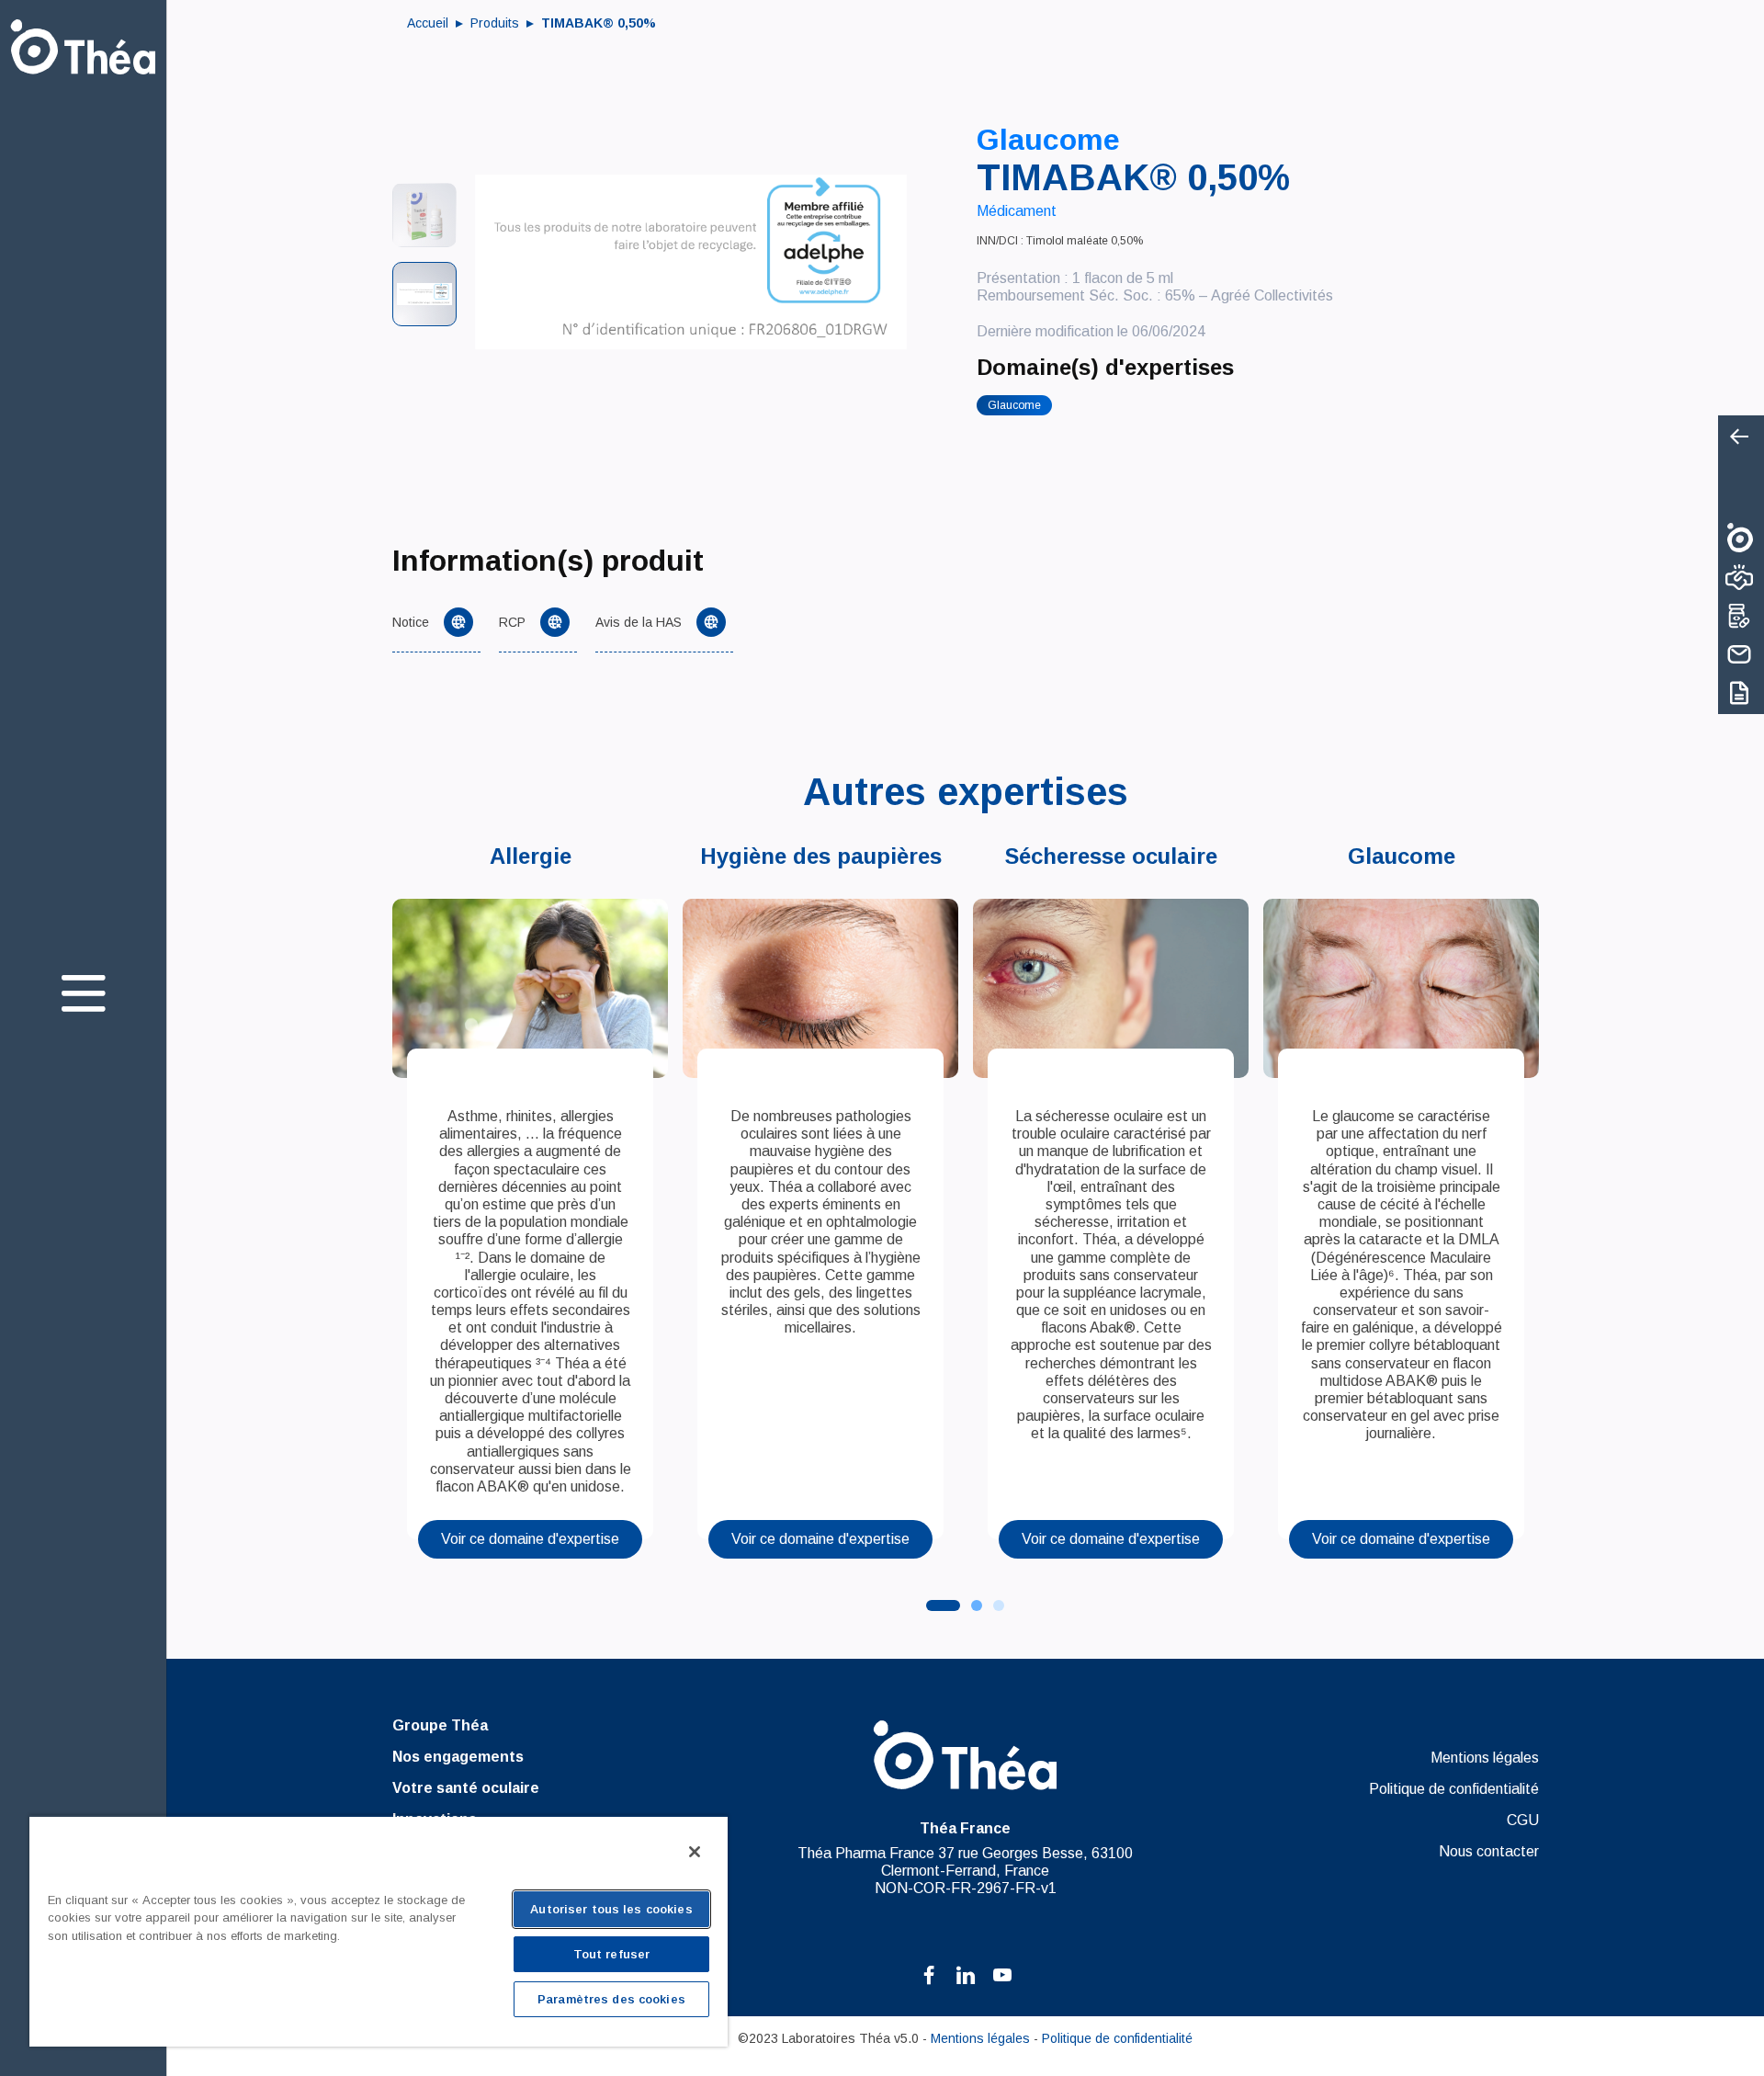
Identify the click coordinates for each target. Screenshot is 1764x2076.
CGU (1522, 1820)
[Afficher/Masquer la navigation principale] (84, 993)
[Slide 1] (424, 215)
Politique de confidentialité (1453, 1789)
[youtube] (1002, 1975)
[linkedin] (966, 1975)
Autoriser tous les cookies (611, 1909)
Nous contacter (1489, 1851)
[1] (977, 1605)
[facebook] (929, 1975)
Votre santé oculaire (466, 1788)
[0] (943, 1605)
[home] (83, 47)
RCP (512, 622)
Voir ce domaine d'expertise (530, 1539)
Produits (497, 23)
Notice (411, 622)
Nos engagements (458, 1757)
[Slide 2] (424, 294)
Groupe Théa (440, 1725)
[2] (999, 1605)
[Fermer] (695, 1852)
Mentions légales (1484, 1758)
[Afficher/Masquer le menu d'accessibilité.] (1739, 438)
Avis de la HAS (639, 622)
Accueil (430, 23)
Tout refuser (612, 1954)
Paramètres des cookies (611, 1999)
